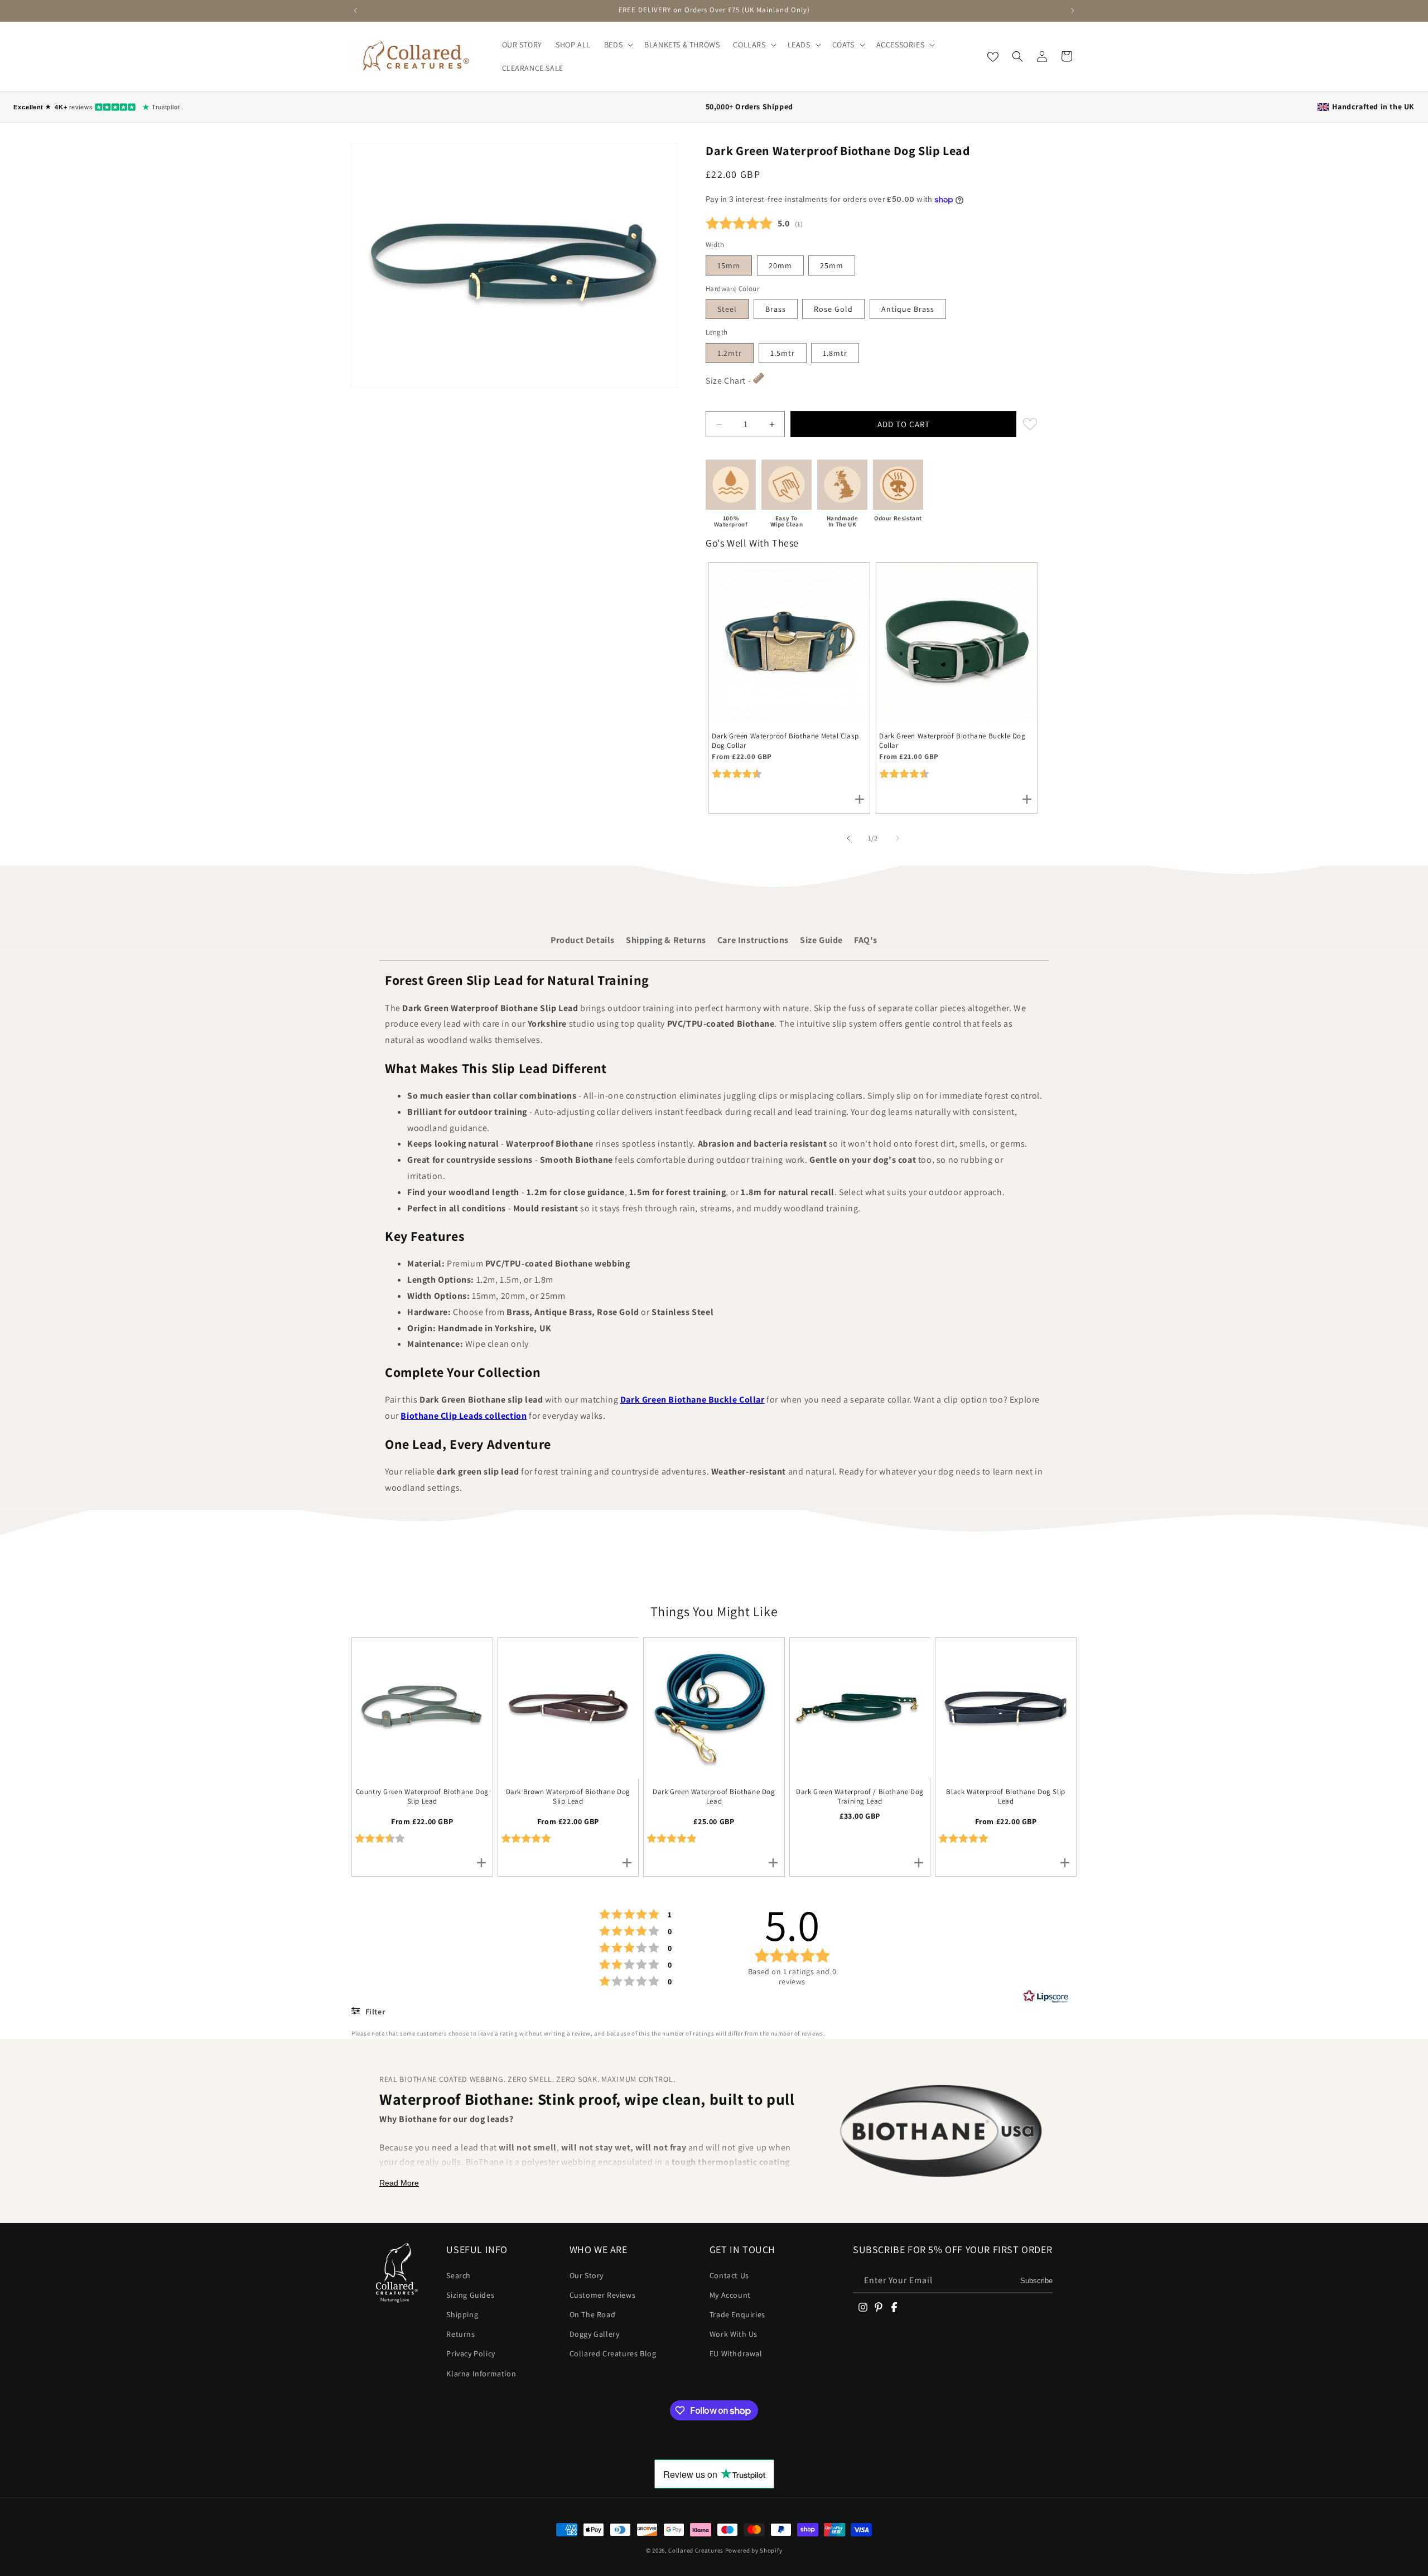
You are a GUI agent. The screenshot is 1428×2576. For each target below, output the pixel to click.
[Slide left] (848, 838)
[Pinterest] (879, 2307)
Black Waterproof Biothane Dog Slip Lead (1005, 1797)
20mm (780, 265)
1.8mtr (835, 353)
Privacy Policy (471, 2353)
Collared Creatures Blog (613, 2353)
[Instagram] (863, 2307)
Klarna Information (481, 2374)
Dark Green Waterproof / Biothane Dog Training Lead (860, 1797)
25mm (832, 265)
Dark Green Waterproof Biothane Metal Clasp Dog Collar (785, 741)
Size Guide (821, 940)
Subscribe (1036, 2281)
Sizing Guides (470, 2295)
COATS (843, 45)
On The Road (593, 2314)
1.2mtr (730, 353)
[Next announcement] (1073, 11)
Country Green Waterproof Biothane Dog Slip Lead (422, 1797)
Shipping (462, 2314)
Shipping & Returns (666, 940)
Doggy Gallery (595, 2334)
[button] (617, 45)
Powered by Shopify (754, 2550)
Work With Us (734, 2334)
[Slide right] (898, 838)
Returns (460, 2334)
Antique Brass (908, 309)
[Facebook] (894, 2307)
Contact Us (729, 2275)
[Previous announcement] (355, 11)
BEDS (613, 45)
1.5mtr (783, 353)
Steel (727, 309)
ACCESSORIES (901, 45)
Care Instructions (753, 940)
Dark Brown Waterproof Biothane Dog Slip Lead (568, 1797)
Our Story (587, 2275)
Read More (399, 2183)
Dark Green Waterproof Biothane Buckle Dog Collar (952, 741)
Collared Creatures (696, 2550)
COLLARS (749, 45)
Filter (374, 2012)
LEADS (799, 45)
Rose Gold (833, 309)
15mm (729, 265)
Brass (776, 309)
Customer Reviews (603, 2295)
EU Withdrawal (736, 2353)
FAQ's (866, 940)
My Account (730, 2295)
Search (459, 2275)
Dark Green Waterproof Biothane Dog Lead (714, 1797)
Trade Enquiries (737, 2314)
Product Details (583, 940)
